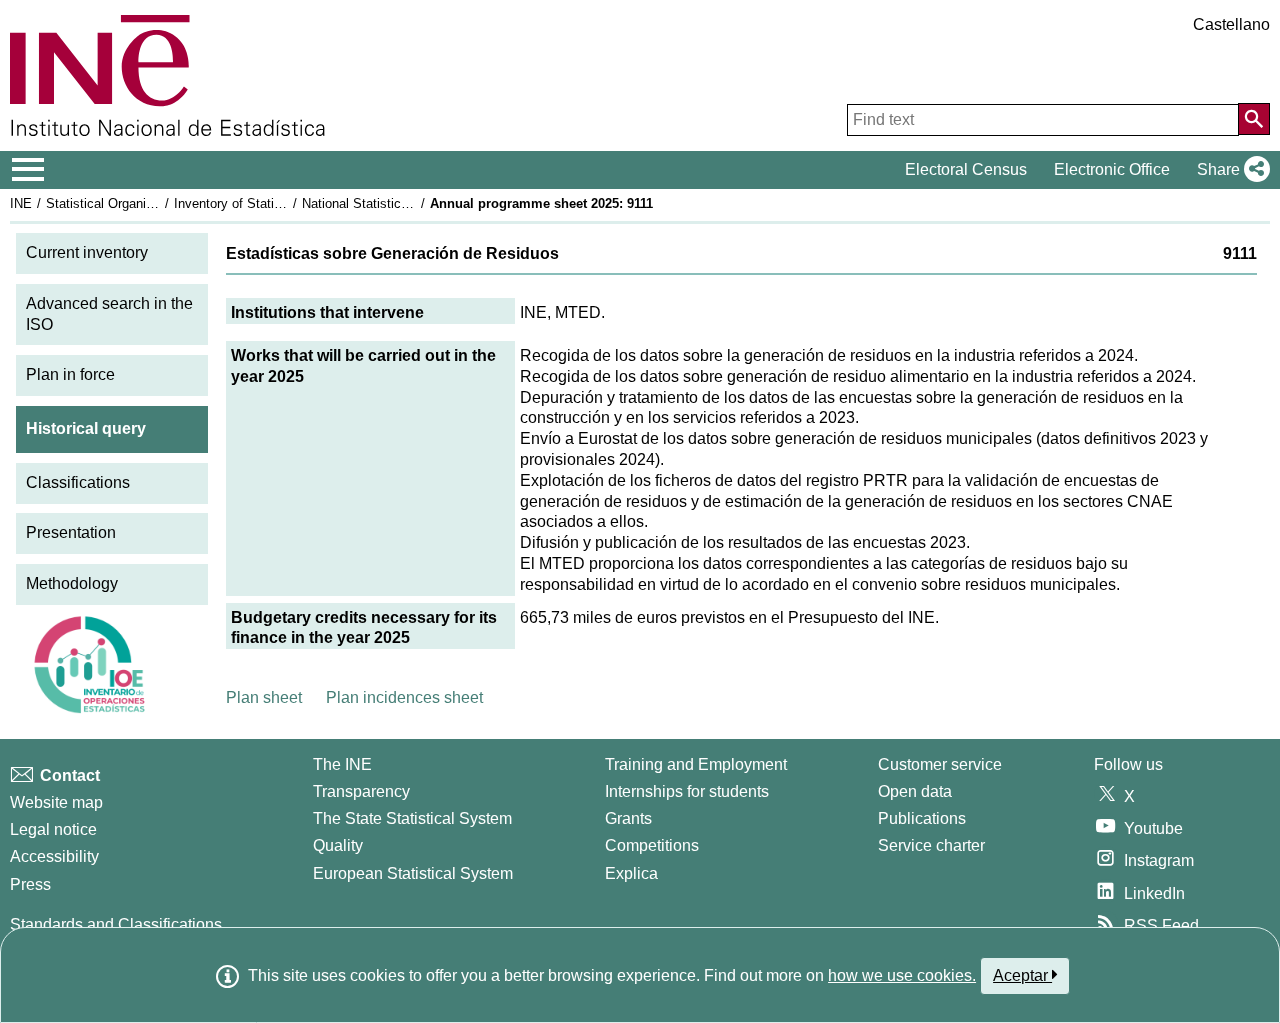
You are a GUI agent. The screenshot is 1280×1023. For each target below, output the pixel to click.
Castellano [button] (1231, 24)
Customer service (940, 764)
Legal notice (53, 829)
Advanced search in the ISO (109, 314)
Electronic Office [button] (1112, 169)
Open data (915, 791)
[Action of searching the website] (1254, 119)
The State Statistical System (412, 818)
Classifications (78, 482)
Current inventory (87, 252)
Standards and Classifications (116, 924)
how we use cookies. (902, 975)
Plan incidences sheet (404, 697)
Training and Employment (696, 764)
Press (30, 884)
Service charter (931, 845)
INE (21, 203)
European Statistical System (413, 873)
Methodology (72, 583)
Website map (56, 802)
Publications (922, 818)
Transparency (361, 791)
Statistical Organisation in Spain (139, 203)
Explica (631, 873)
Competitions (652, 845)
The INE (342, 764)
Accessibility (54, 856)
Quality (338, 845)
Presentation (71, 532)
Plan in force (70, 374)
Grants (628, 818)
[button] (1229, 170)
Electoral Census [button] (966, 169)
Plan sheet (264, 697)
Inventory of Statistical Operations (273, 203)
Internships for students (687, 791)
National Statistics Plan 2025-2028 (402, 203)
